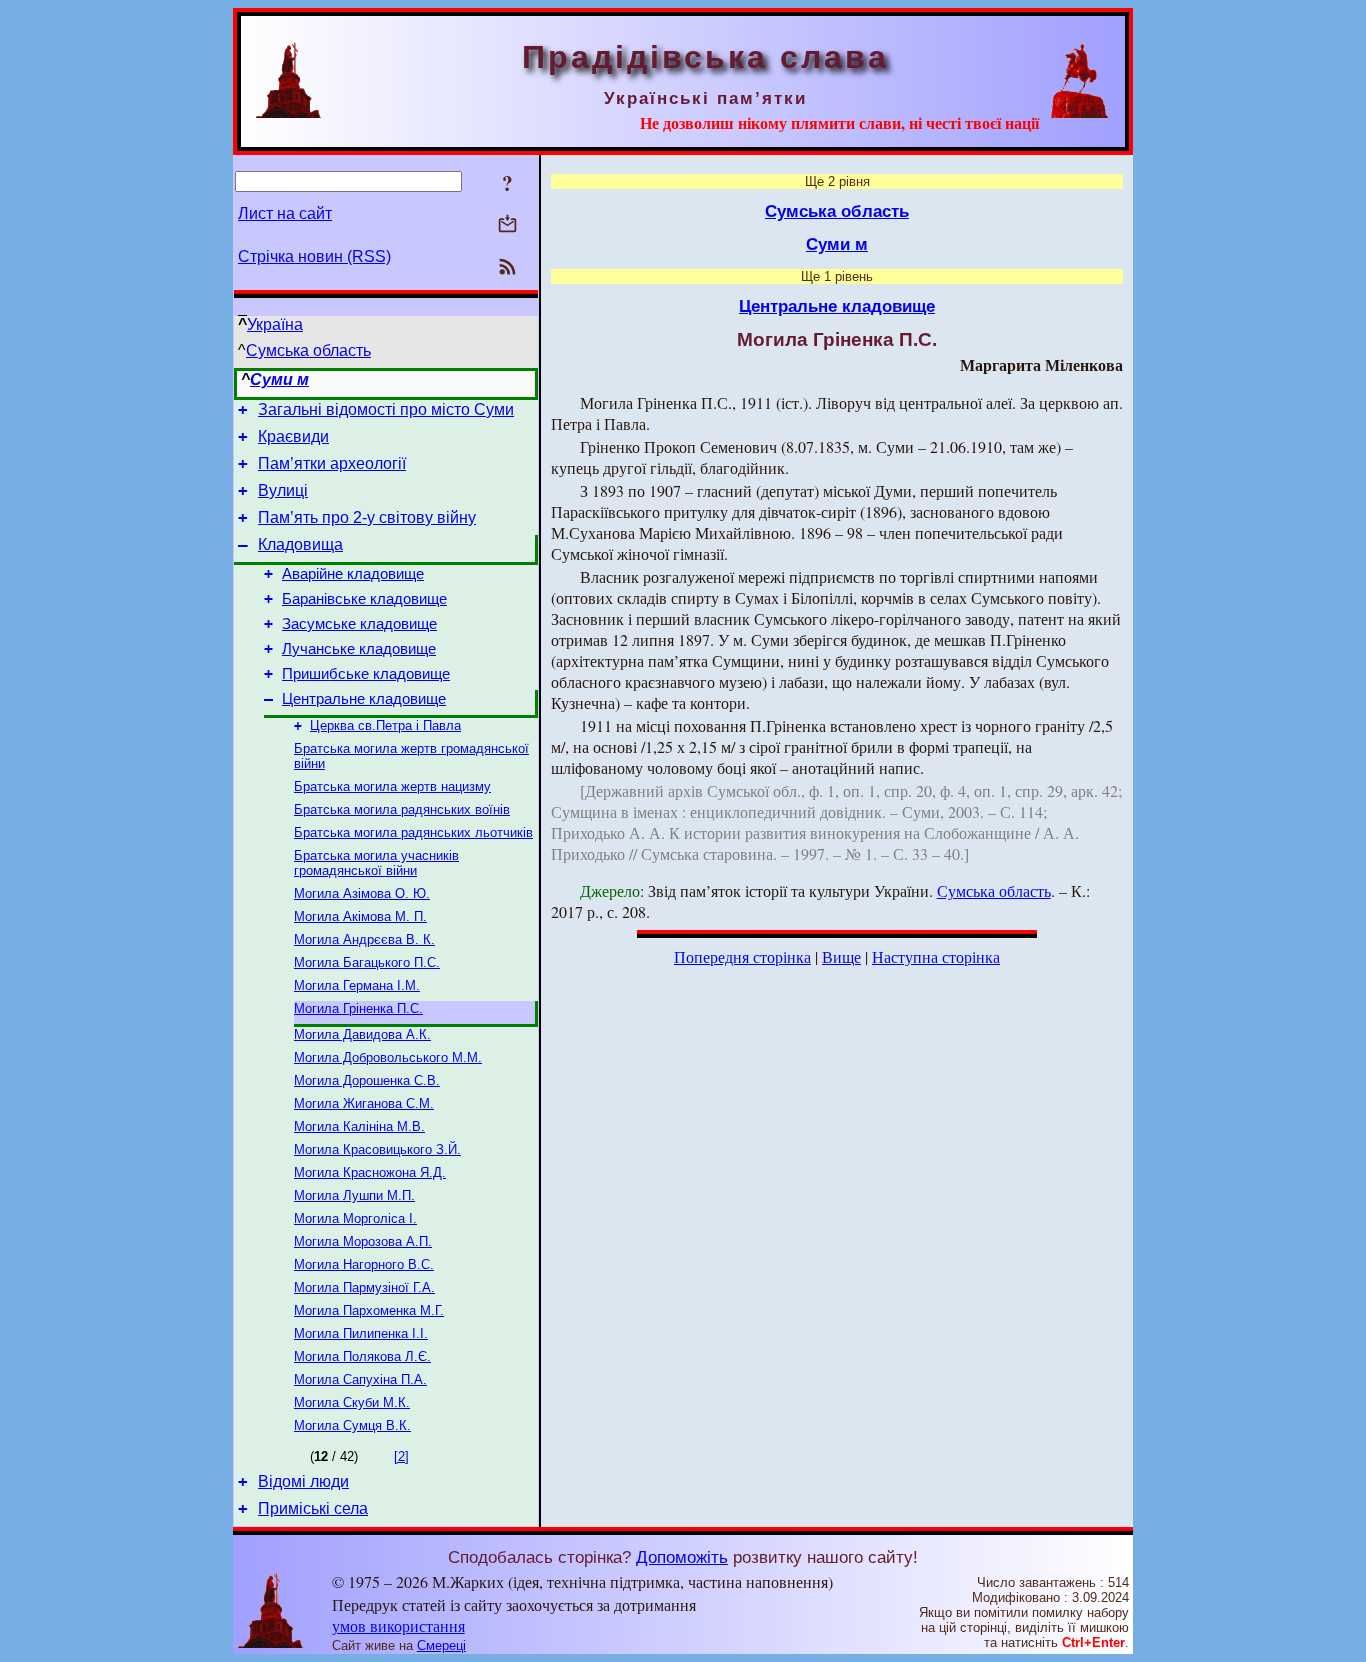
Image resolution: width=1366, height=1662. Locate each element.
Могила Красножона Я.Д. (370, 1172)
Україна (275, 324)
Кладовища (300, 544)
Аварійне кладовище (353, 574)
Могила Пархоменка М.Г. (369, 1310)
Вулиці (283, 490)
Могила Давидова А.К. (362, 1034)
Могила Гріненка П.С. (358, 1008)
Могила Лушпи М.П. (354, 1195)
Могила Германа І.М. (357, 985)
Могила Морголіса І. (355, 1218)
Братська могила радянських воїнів (402, 809)
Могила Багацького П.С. (367, 962)
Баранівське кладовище (364, 599)
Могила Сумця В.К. (352, 1425)
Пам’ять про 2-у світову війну (367, 517)
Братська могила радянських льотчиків (413, 832)
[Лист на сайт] (507, 225)
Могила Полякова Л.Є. (362, 1356)
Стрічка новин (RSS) (314, 256)
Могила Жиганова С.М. (364, 1103)
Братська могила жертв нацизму (392, 786)
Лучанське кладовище (359, 649)
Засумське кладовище (359, 624)
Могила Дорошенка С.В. (367, 1080)
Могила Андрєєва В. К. (364, 939)
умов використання (398, 1625)
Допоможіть (682, 1557)
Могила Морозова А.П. (363, 1241)
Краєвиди (293, 436)
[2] (401, 1456)
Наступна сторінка (936, 956)
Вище (841, 956)
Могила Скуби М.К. (352, 1402)
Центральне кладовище (364, 699)
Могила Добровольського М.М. (388, 1057)
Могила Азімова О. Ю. (362, 893)
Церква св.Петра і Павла (385, 725)
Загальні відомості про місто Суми (386, 409)
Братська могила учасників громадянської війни (376, 863)
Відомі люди (303, 1481)
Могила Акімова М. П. (360, 916)
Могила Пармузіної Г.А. (364, 1287)
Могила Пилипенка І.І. (361, 1333)
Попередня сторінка (742, 956)
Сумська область (308, 350)
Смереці (441, 1645)
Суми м (279, 379)
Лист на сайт (285, 213)
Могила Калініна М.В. (359, 1126)
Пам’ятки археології (332, 463)
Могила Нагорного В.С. (364, 1264)
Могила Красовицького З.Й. (377, 1149)
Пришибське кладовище (366, 674)
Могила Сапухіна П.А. (360, 1379)
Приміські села (313, 1508)
